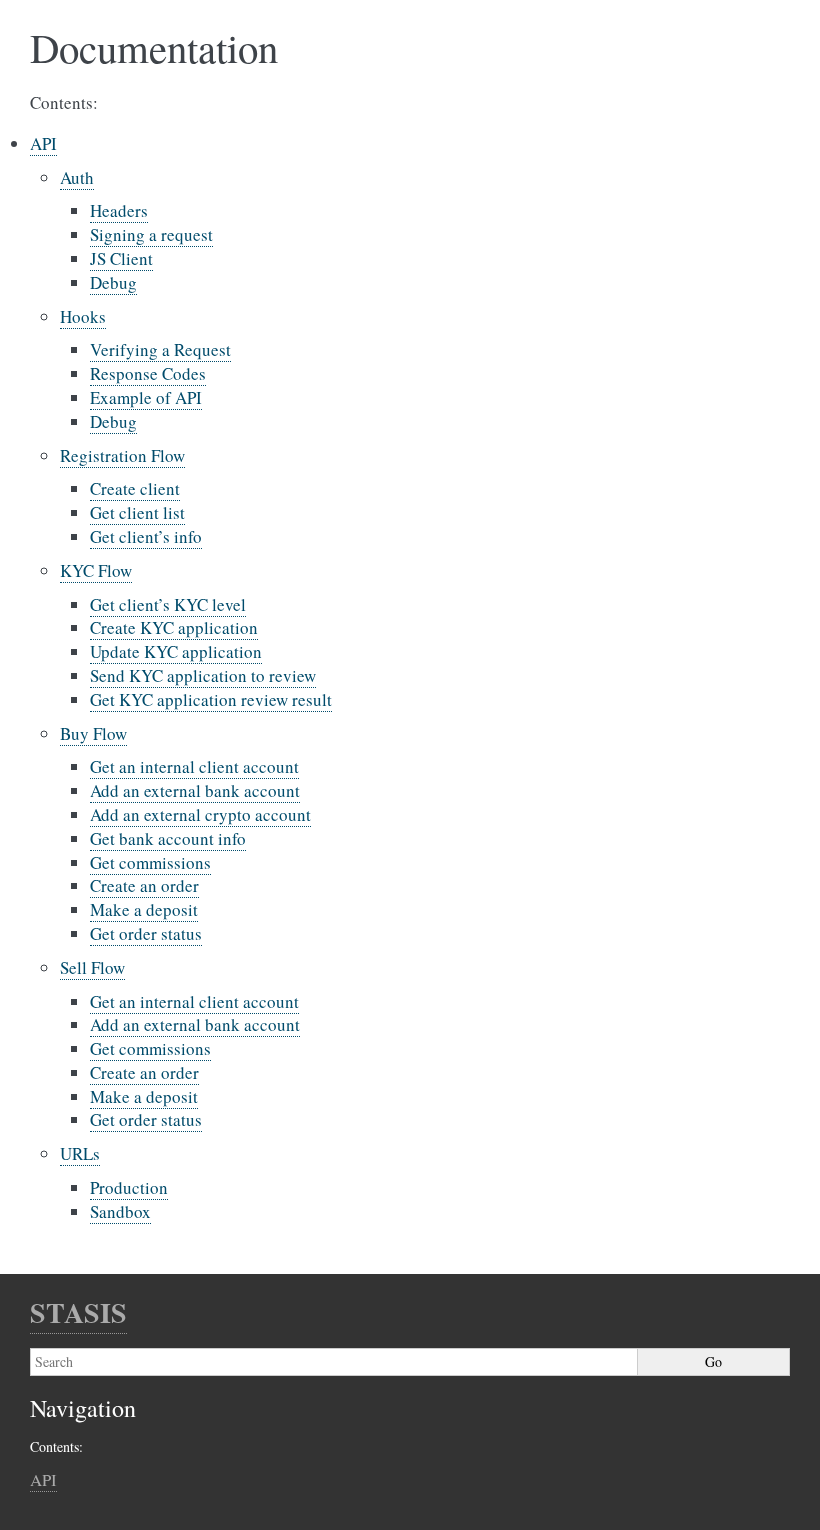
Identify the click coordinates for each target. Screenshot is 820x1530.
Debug (113, 282)
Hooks (83, 316)
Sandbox (120, 1211)
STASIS (78, 1312)
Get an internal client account (194, 766)
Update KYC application (176, 651)
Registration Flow (122, 455)
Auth (77, 177)
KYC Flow (96, 570)
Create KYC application (174, 627)
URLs (80, 1153)
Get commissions (150, 862)
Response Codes (148, 373)
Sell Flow (92, 967)
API (43, 143)
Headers (119, 210)
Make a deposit (144, 909)
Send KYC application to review (203, 675)
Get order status (146, 933)
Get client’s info (146, 536)
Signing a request (151, 234)
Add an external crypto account (200, 814)
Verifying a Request (160, 349)
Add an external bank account (195, 790)
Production (129, 1187)
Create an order (144, 885)
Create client (135, 488)
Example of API (146, 397)
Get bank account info (168, 838)
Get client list (137, 512)
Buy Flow (93, 733)
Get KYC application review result (211, 699)
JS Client (121, 258)
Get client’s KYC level (168, 604)
